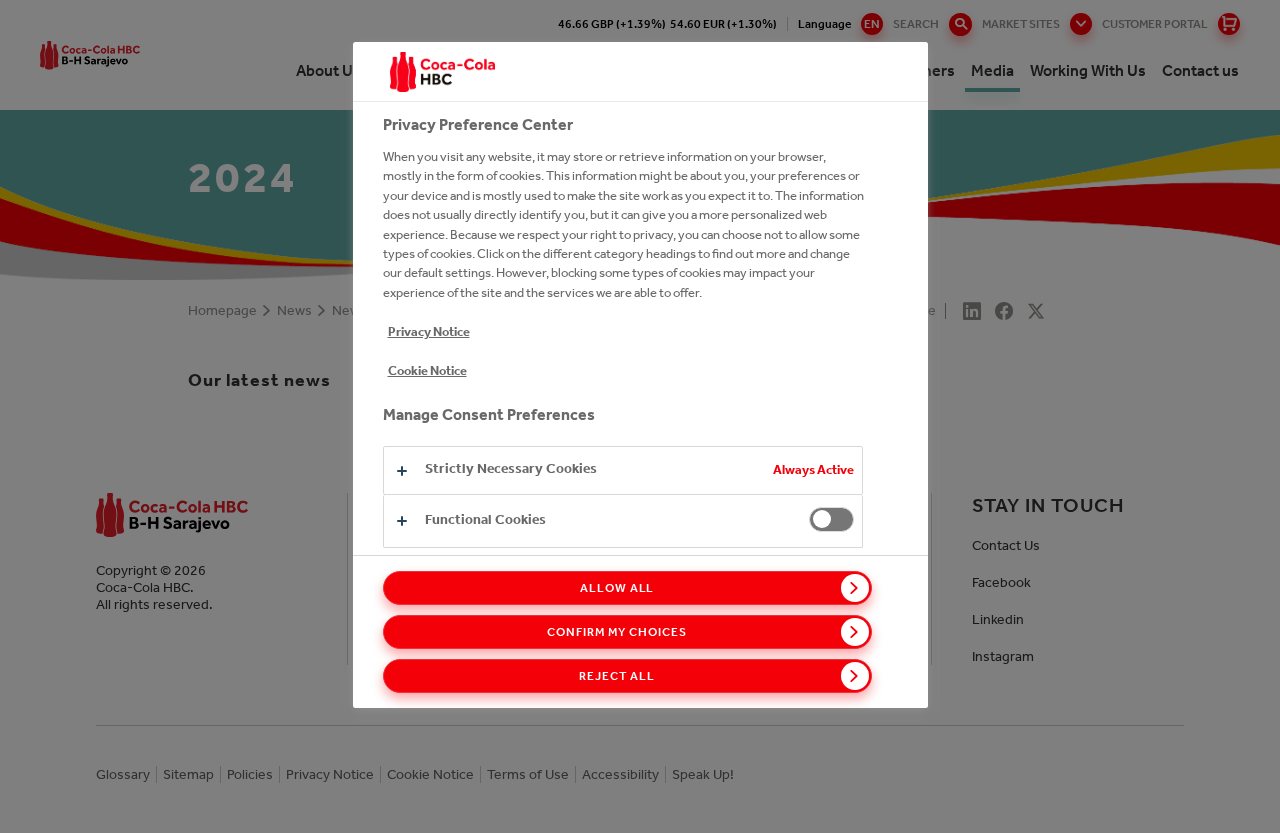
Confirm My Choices (616, 632)
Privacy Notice (429, 331)
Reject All (617, 676)
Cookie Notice (427, 370)
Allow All (617, 588)
